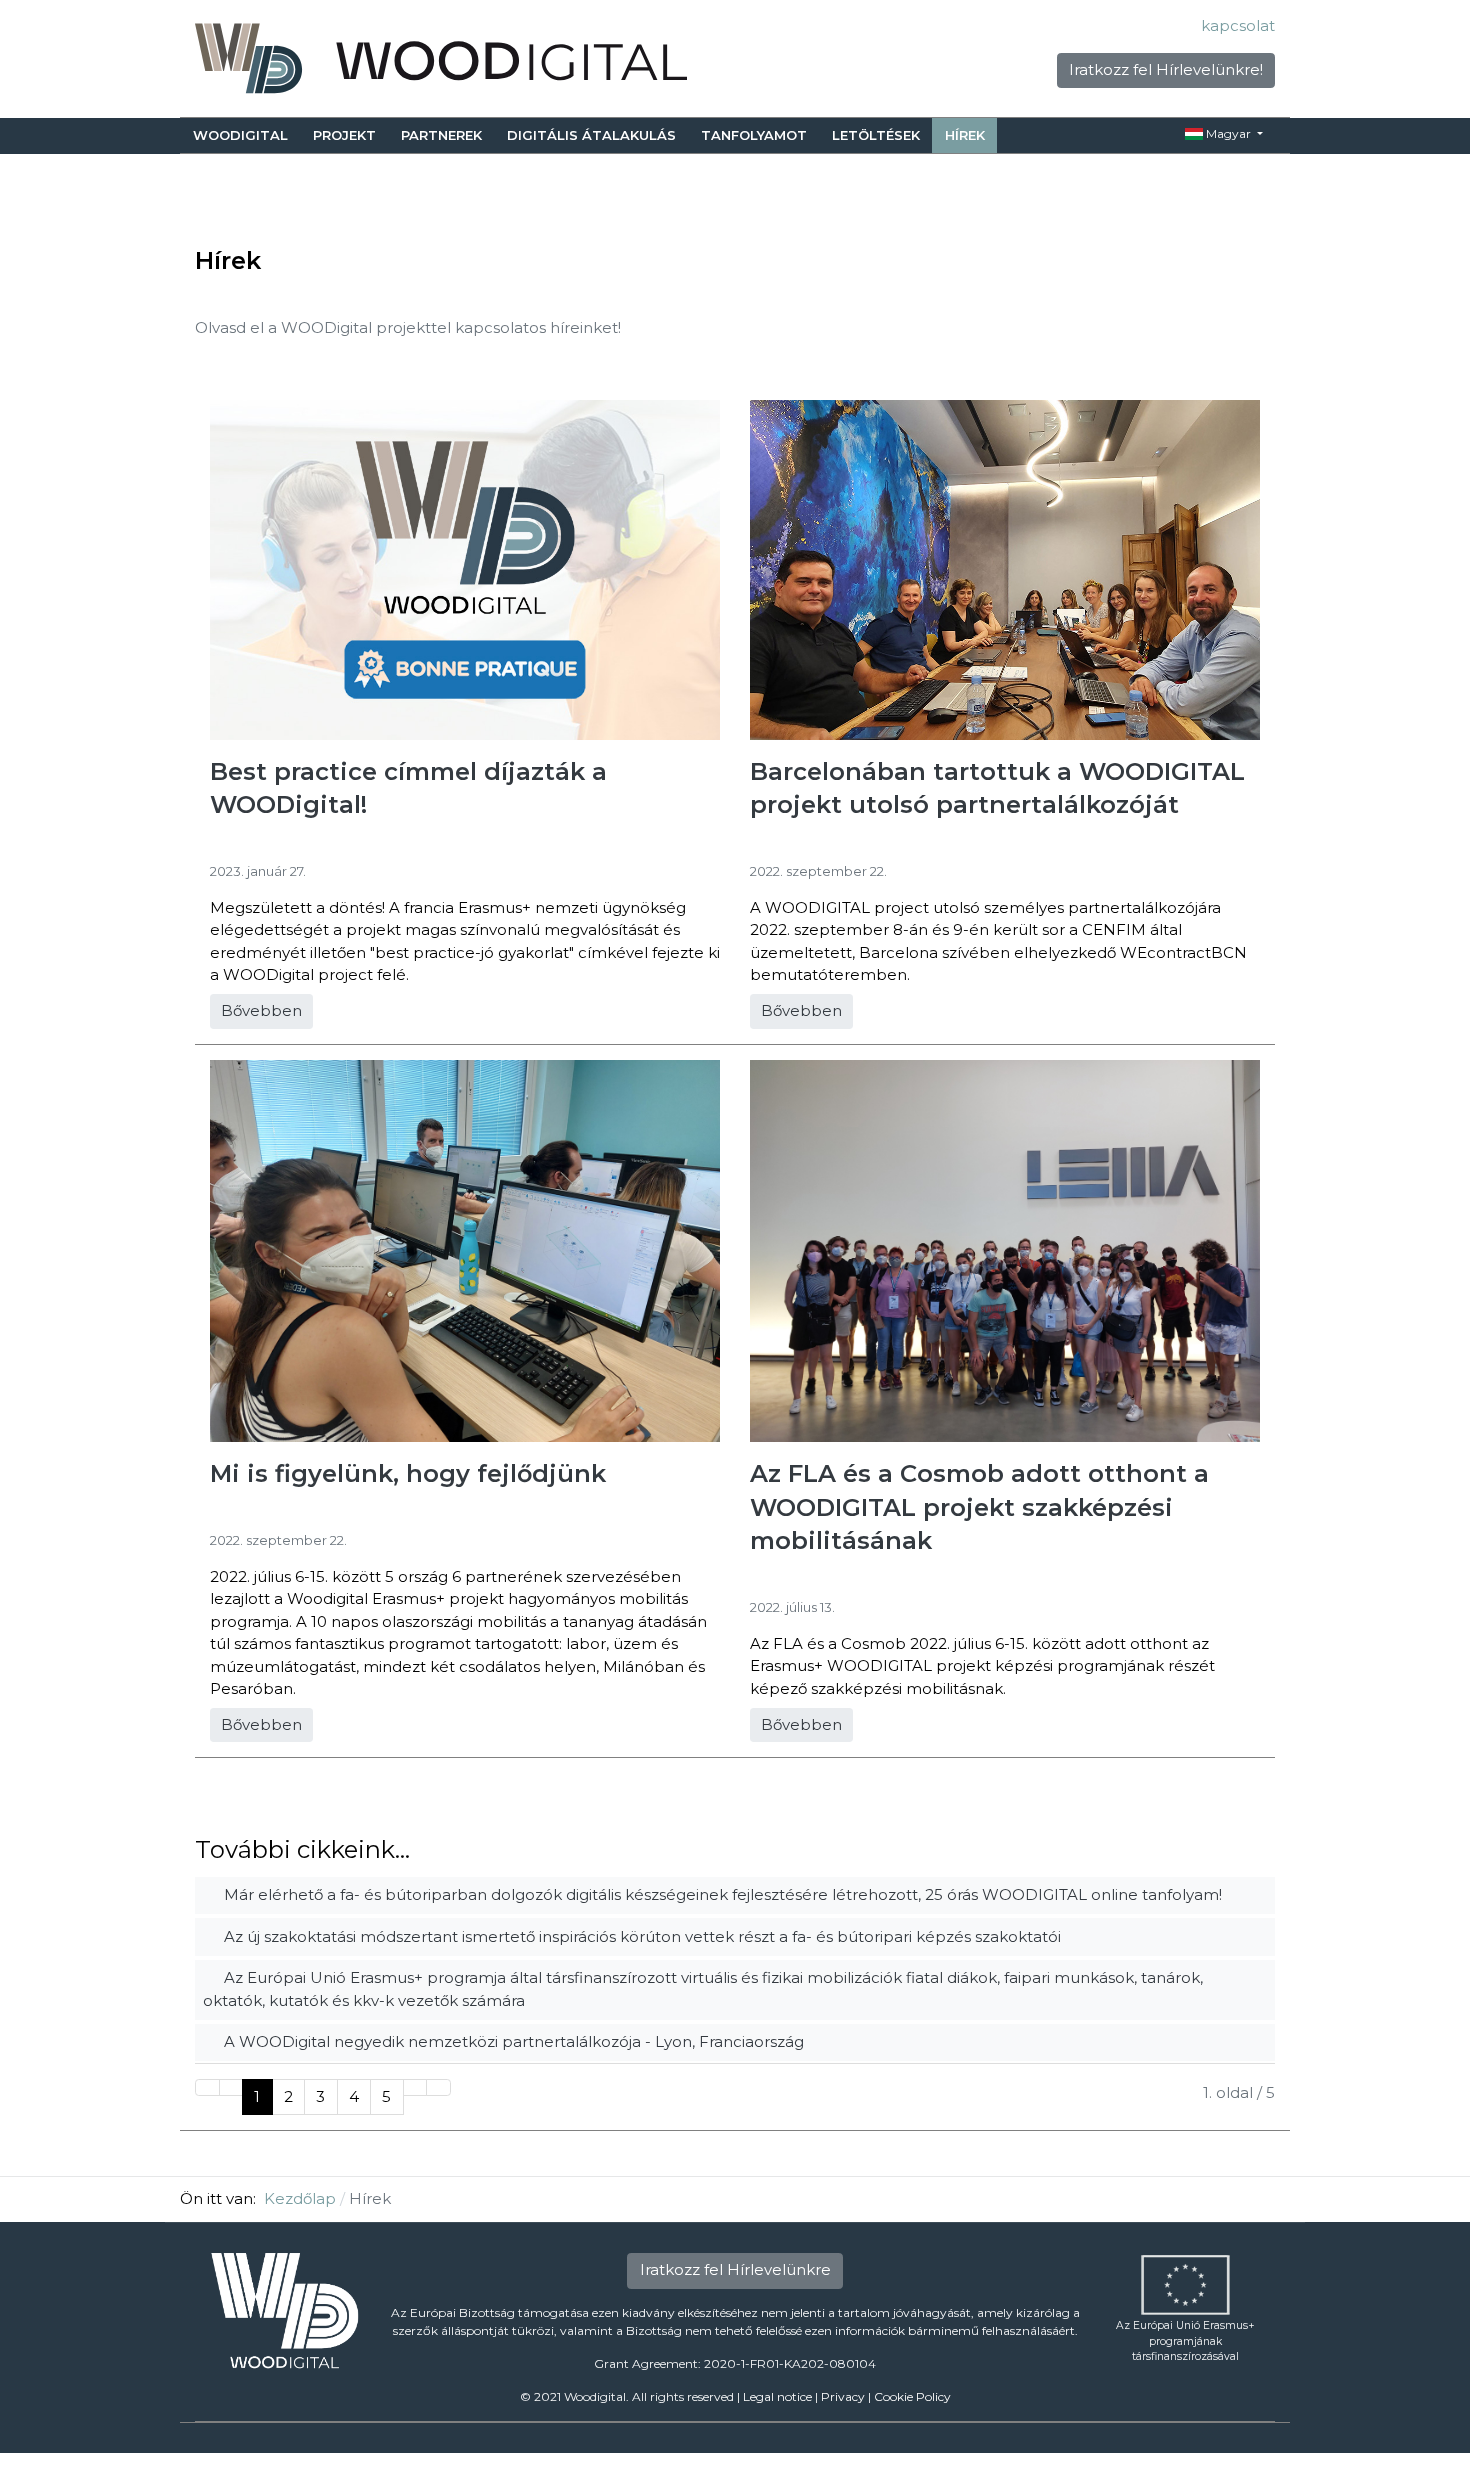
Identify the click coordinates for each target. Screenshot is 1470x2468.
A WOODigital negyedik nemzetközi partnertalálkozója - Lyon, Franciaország (512, 2041)
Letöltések (876, 135)
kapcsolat (1238, 25)
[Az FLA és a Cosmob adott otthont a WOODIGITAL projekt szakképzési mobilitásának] (1005, 1249)
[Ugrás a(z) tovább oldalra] (415, 2087)
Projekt (344, 135)
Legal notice (777, 2396)
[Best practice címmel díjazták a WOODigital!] (465, 568)
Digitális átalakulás (591, 135)
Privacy (843, 2396)
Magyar (1228, 133)
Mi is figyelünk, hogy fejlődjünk (408, 1473)
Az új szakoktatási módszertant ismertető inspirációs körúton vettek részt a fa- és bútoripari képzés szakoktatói (640, 1936)
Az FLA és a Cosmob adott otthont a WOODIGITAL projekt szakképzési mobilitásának (979, 1507)
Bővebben (261, 1010)
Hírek (965, 135)
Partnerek (441, 135)
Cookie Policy (912, 2396)
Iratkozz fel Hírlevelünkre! (1166, 69)
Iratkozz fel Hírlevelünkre (735, 2269)
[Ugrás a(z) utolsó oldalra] (438, 2087)
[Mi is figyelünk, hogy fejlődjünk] (465, 1249)
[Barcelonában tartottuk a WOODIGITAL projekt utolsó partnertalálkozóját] (1005, 568)
